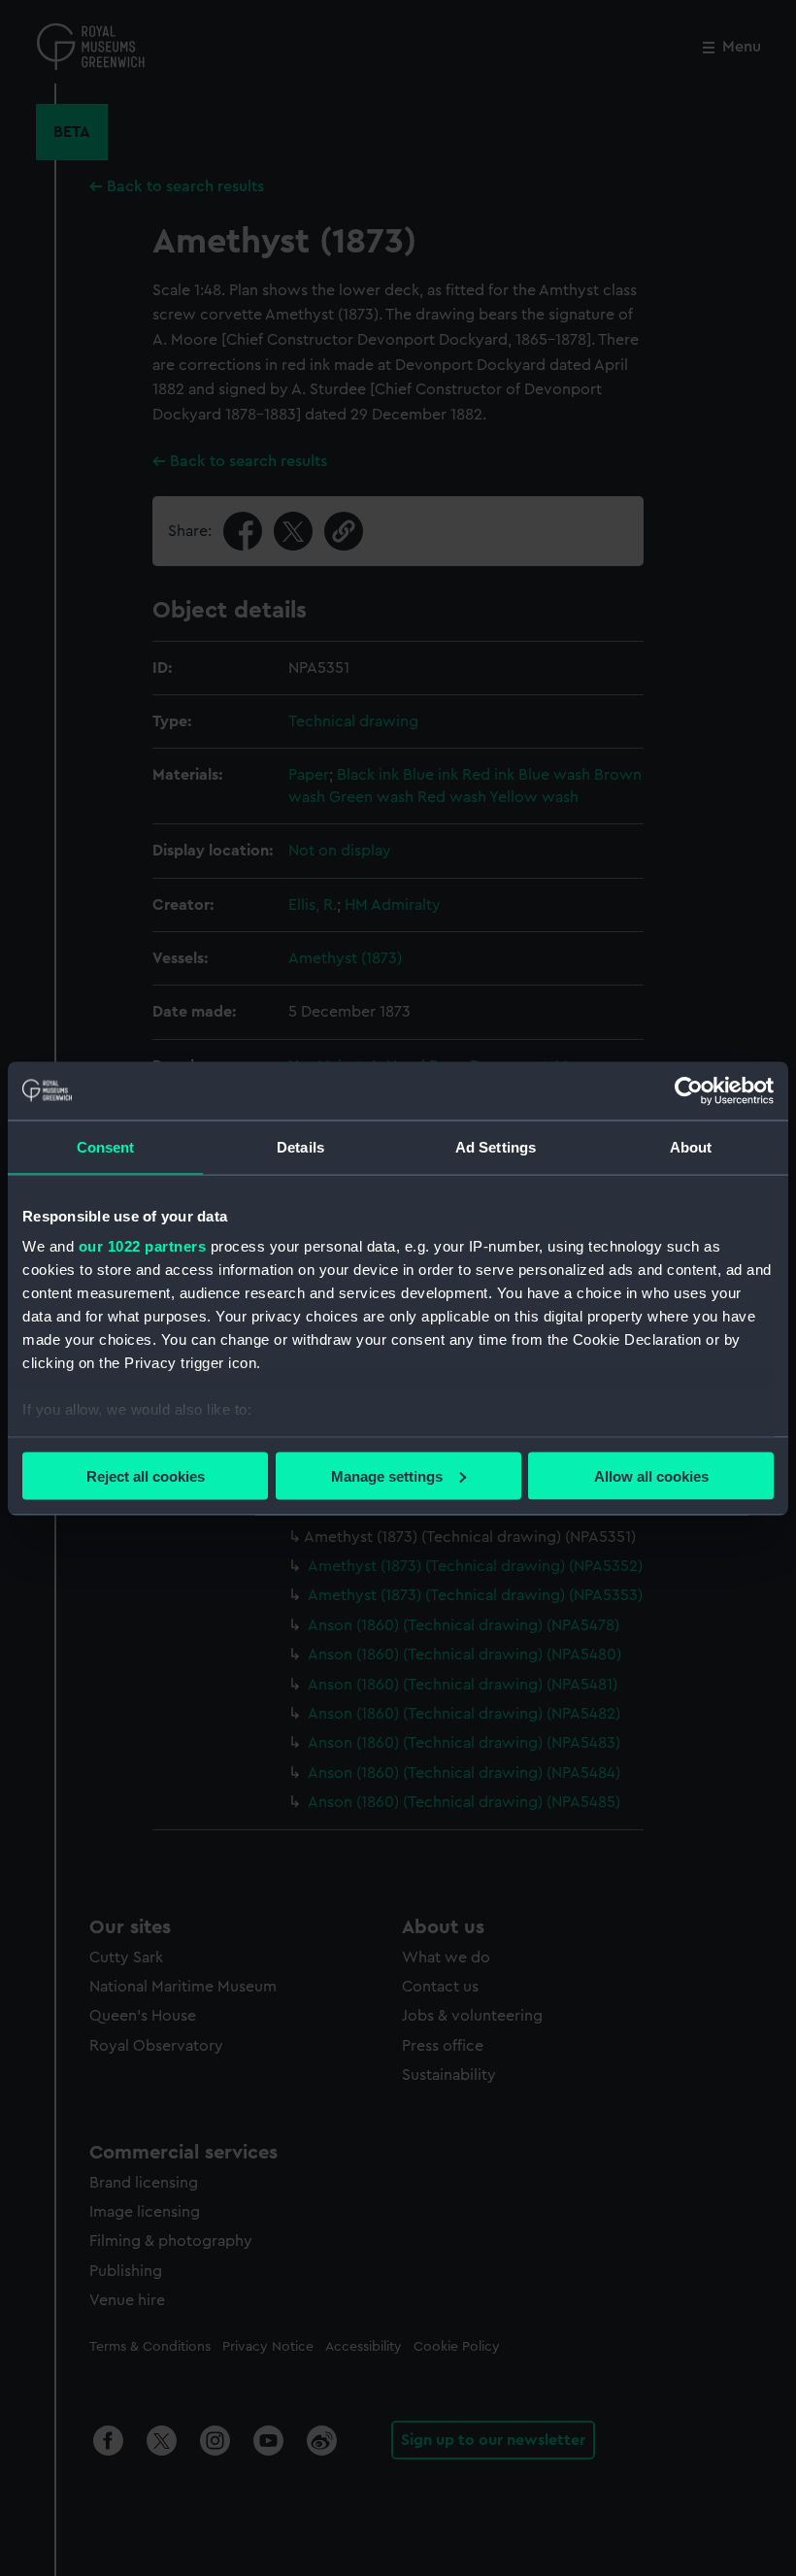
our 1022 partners (143, 1246)
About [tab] (691, 1146)
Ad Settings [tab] (496, 1146)
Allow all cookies (651, 1475)
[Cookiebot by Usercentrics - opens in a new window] (689, 1090)
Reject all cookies (146, 1475)
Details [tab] (300, 1146)
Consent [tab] (106, 1146)
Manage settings (387, 1475)
